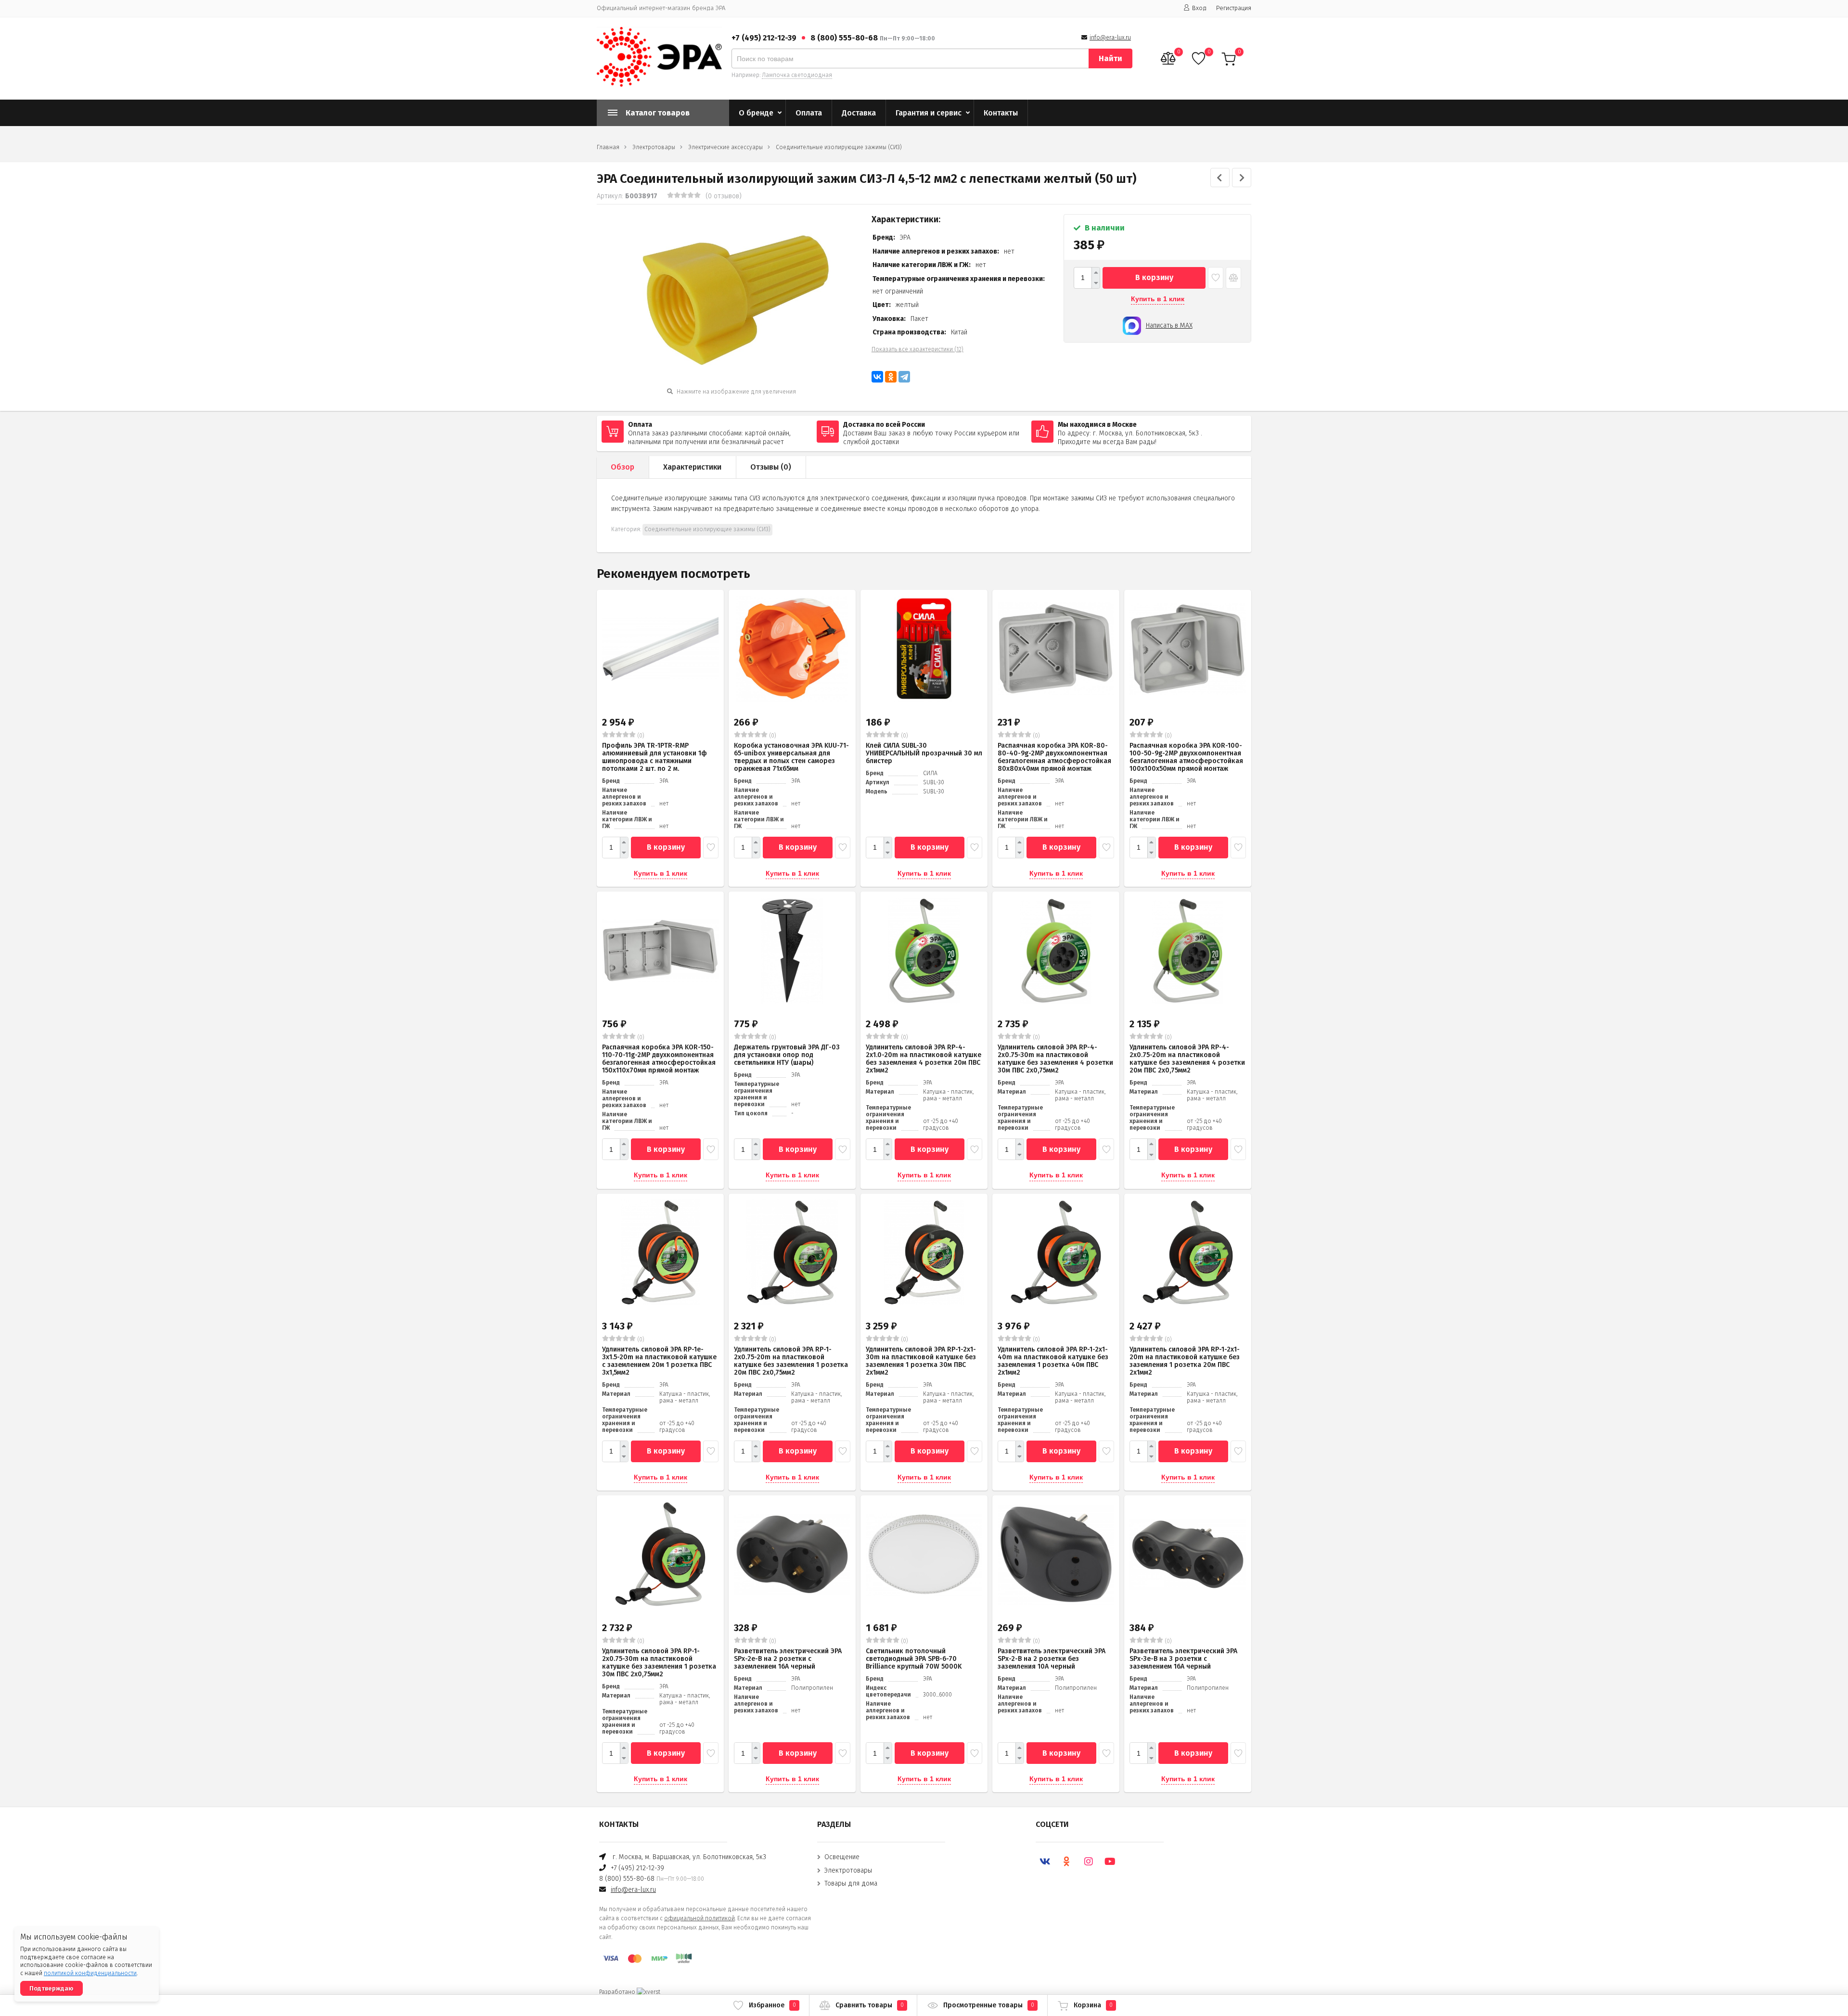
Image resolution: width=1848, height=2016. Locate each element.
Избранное (772, 2005)
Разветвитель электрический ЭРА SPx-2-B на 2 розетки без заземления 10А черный (1052, 1659)
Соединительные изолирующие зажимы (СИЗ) (839, 147)
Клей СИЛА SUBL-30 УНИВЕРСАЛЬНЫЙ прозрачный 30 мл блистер (924, 753)
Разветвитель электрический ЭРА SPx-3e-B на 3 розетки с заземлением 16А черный (1183, 1659)
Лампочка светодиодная (797, 75)
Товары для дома (851, 1883)
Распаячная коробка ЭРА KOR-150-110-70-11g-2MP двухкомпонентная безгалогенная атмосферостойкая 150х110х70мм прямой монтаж (659, 1059)
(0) (640, 736)
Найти (1110, 58)
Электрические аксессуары (725, 147)
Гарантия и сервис (929, 113)
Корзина (1093, 2005)
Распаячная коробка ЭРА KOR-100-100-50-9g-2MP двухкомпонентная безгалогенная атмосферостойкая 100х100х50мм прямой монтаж (1186, 757)
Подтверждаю (51, 1988)
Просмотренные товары (989, 2005)
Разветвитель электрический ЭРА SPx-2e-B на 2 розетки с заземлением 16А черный (788, 1659)
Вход (1199, 8)
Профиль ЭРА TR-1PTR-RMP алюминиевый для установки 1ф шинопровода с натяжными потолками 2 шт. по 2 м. (654, 757)
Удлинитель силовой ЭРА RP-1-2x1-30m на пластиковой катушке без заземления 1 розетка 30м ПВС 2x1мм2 (921, 1361)
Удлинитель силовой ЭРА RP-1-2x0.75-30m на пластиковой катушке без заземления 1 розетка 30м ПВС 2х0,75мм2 (659, 1663)
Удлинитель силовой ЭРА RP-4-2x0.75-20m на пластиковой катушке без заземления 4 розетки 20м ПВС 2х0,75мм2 (1187, 1059)
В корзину (1154, 277)
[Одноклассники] (891, 377)
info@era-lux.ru (1110, 38)
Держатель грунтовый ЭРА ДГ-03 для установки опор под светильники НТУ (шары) (787, 1055)
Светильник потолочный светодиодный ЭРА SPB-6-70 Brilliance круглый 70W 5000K (914, 1659)
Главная (608, 147)
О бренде (756, 113)
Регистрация (1234, 8)
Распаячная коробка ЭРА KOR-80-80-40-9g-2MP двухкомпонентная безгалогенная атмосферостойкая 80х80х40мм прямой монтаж (1054, 757)
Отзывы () (771, 467)
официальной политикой (699, 1918)
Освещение (842, 1857)
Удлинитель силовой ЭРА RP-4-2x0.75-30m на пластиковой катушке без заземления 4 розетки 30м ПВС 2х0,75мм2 (1055, 1059)
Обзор (622, 467)
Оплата (809, 113)
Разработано (618, 1992)
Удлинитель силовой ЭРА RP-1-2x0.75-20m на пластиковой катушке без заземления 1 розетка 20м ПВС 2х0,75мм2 (791, 1361)
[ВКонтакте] (877, 377)
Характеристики (692, 467)
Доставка (859, 113)
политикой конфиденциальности (90, 1973)
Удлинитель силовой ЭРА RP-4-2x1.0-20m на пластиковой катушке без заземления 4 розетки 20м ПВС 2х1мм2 (924, 1059)
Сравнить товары (870, 2005)
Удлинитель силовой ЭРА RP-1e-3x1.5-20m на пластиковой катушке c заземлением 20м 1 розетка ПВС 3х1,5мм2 (659, 1361)
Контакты (1001, 113)
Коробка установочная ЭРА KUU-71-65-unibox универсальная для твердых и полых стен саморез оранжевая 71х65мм (791, 757)
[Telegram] (904, 377)
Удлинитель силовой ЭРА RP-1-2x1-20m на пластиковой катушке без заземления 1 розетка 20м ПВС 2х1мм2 (1185, 1361)
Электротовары (654, 147)
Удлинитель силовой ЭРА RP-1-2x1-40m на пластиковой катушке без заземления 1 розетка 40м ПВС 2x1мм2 (1053, 1361)
